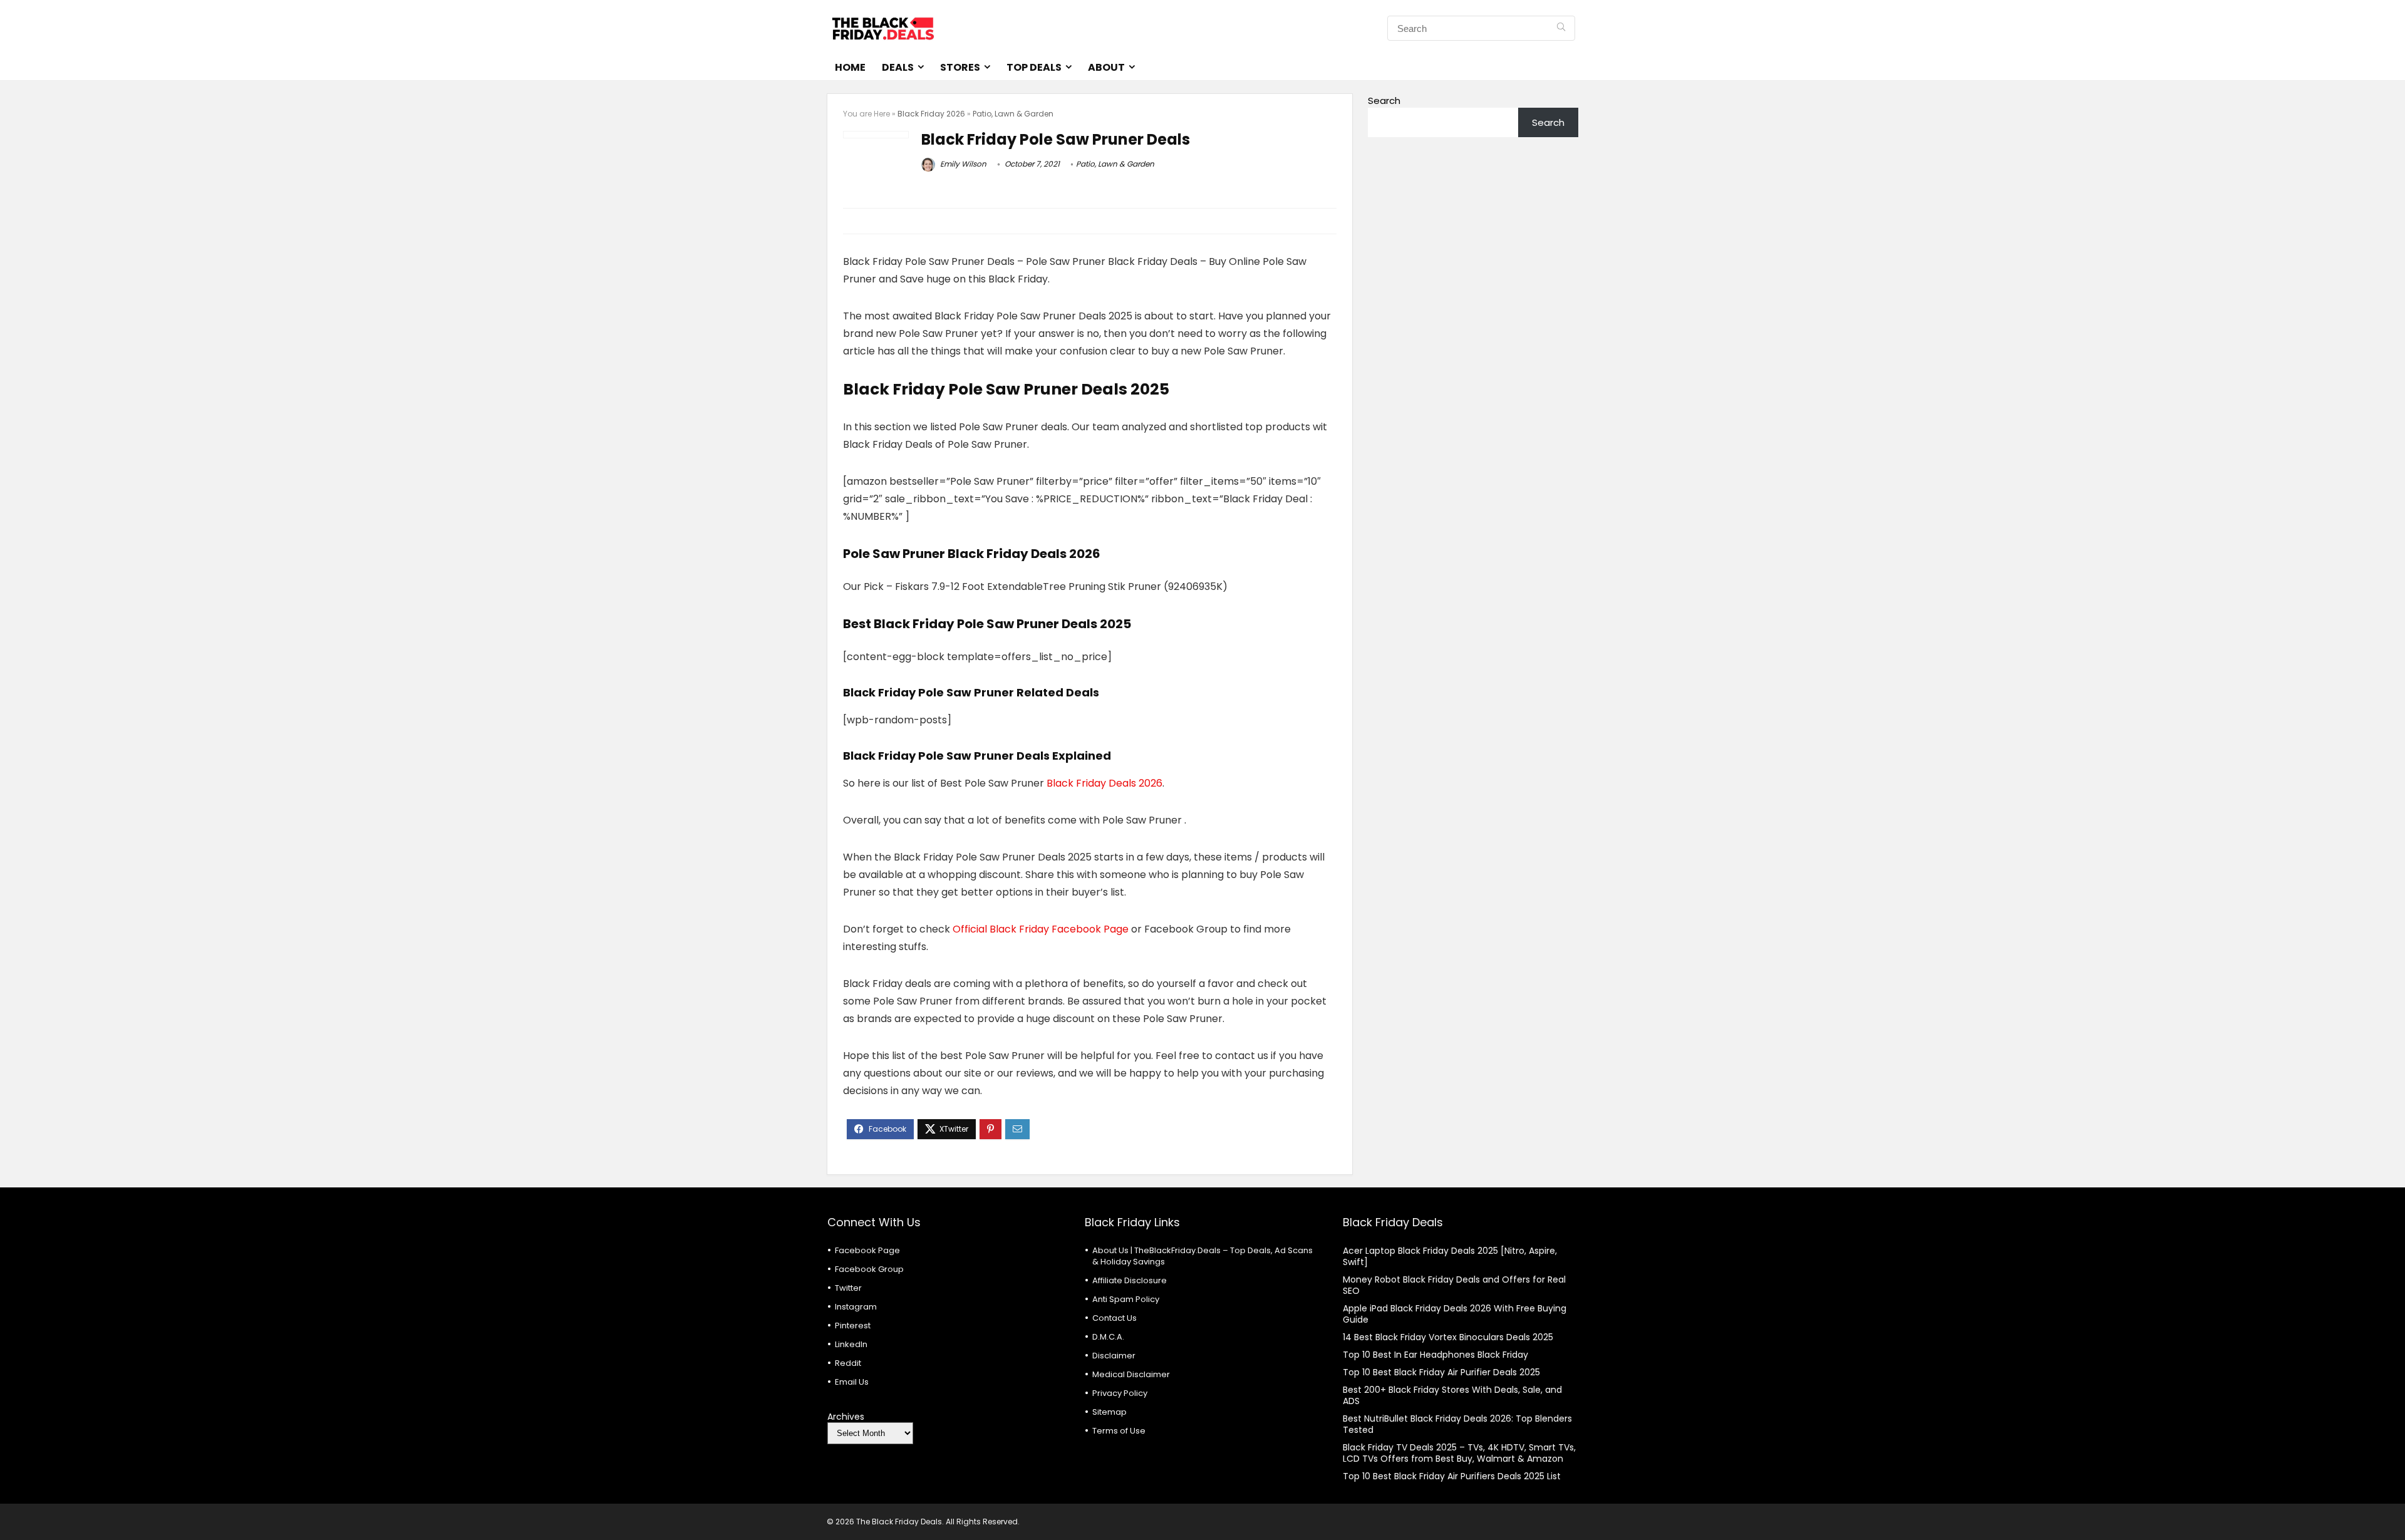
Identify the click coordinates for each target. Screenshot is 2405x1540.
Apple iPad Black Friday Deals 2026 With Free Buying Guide (1455, 1314)
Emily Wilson (962, 164)
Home (850, 67)
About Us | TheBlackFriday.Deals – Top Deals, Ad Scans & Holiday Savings (1202, 1256)
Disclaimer (1114, 1356)
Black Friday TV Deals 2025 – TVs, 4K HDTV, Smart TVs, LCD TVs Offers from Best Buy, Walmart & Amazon (1459, 1453)
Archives (846, 1417)
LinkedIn (851, 1344)
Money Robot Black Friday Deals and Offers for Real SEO (1454, 1285)
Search (1384, 101)
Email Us (852, 1382)
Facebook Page (867, 1250)
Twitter (848, 1288)
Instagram (856, 1307)
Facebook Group (869, 1269)
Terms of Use (1119, 1431)
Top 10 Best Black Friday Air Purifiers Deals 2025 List (1452, 1476)
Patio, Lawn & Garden (1013, 114)
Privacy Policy (1120, 1393)
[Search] (1561, 28)
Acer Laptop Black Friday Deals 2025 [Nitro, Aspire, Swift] (1450, 1256)
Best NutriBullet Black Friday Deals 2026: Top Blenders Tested (1457, 1424)
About (1106, 67)
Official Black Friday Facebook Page (1041, 929)
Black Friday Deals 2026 (1104, 783)
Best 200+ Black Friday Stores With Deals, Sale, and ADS (1452, 1395)
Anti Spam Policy (1126, 1299)
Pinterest (853, 1326)
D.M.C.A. (1108, 1337)
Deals (898, 67)
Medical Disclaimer (1131, 1374)
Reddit (848, 1363)
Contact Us (1115, 1318)
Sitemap (1109, 1412)
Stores (960, 67)
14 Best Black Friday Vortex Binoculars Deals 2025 (1448, 1337)
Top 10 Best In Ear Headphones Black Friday (1435, 1355)
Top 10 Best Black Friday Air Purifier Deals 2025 (1441, 1372)
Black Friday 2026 (931, 114)
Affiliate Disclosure (1130, 1280)
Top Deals (1034, 67)
